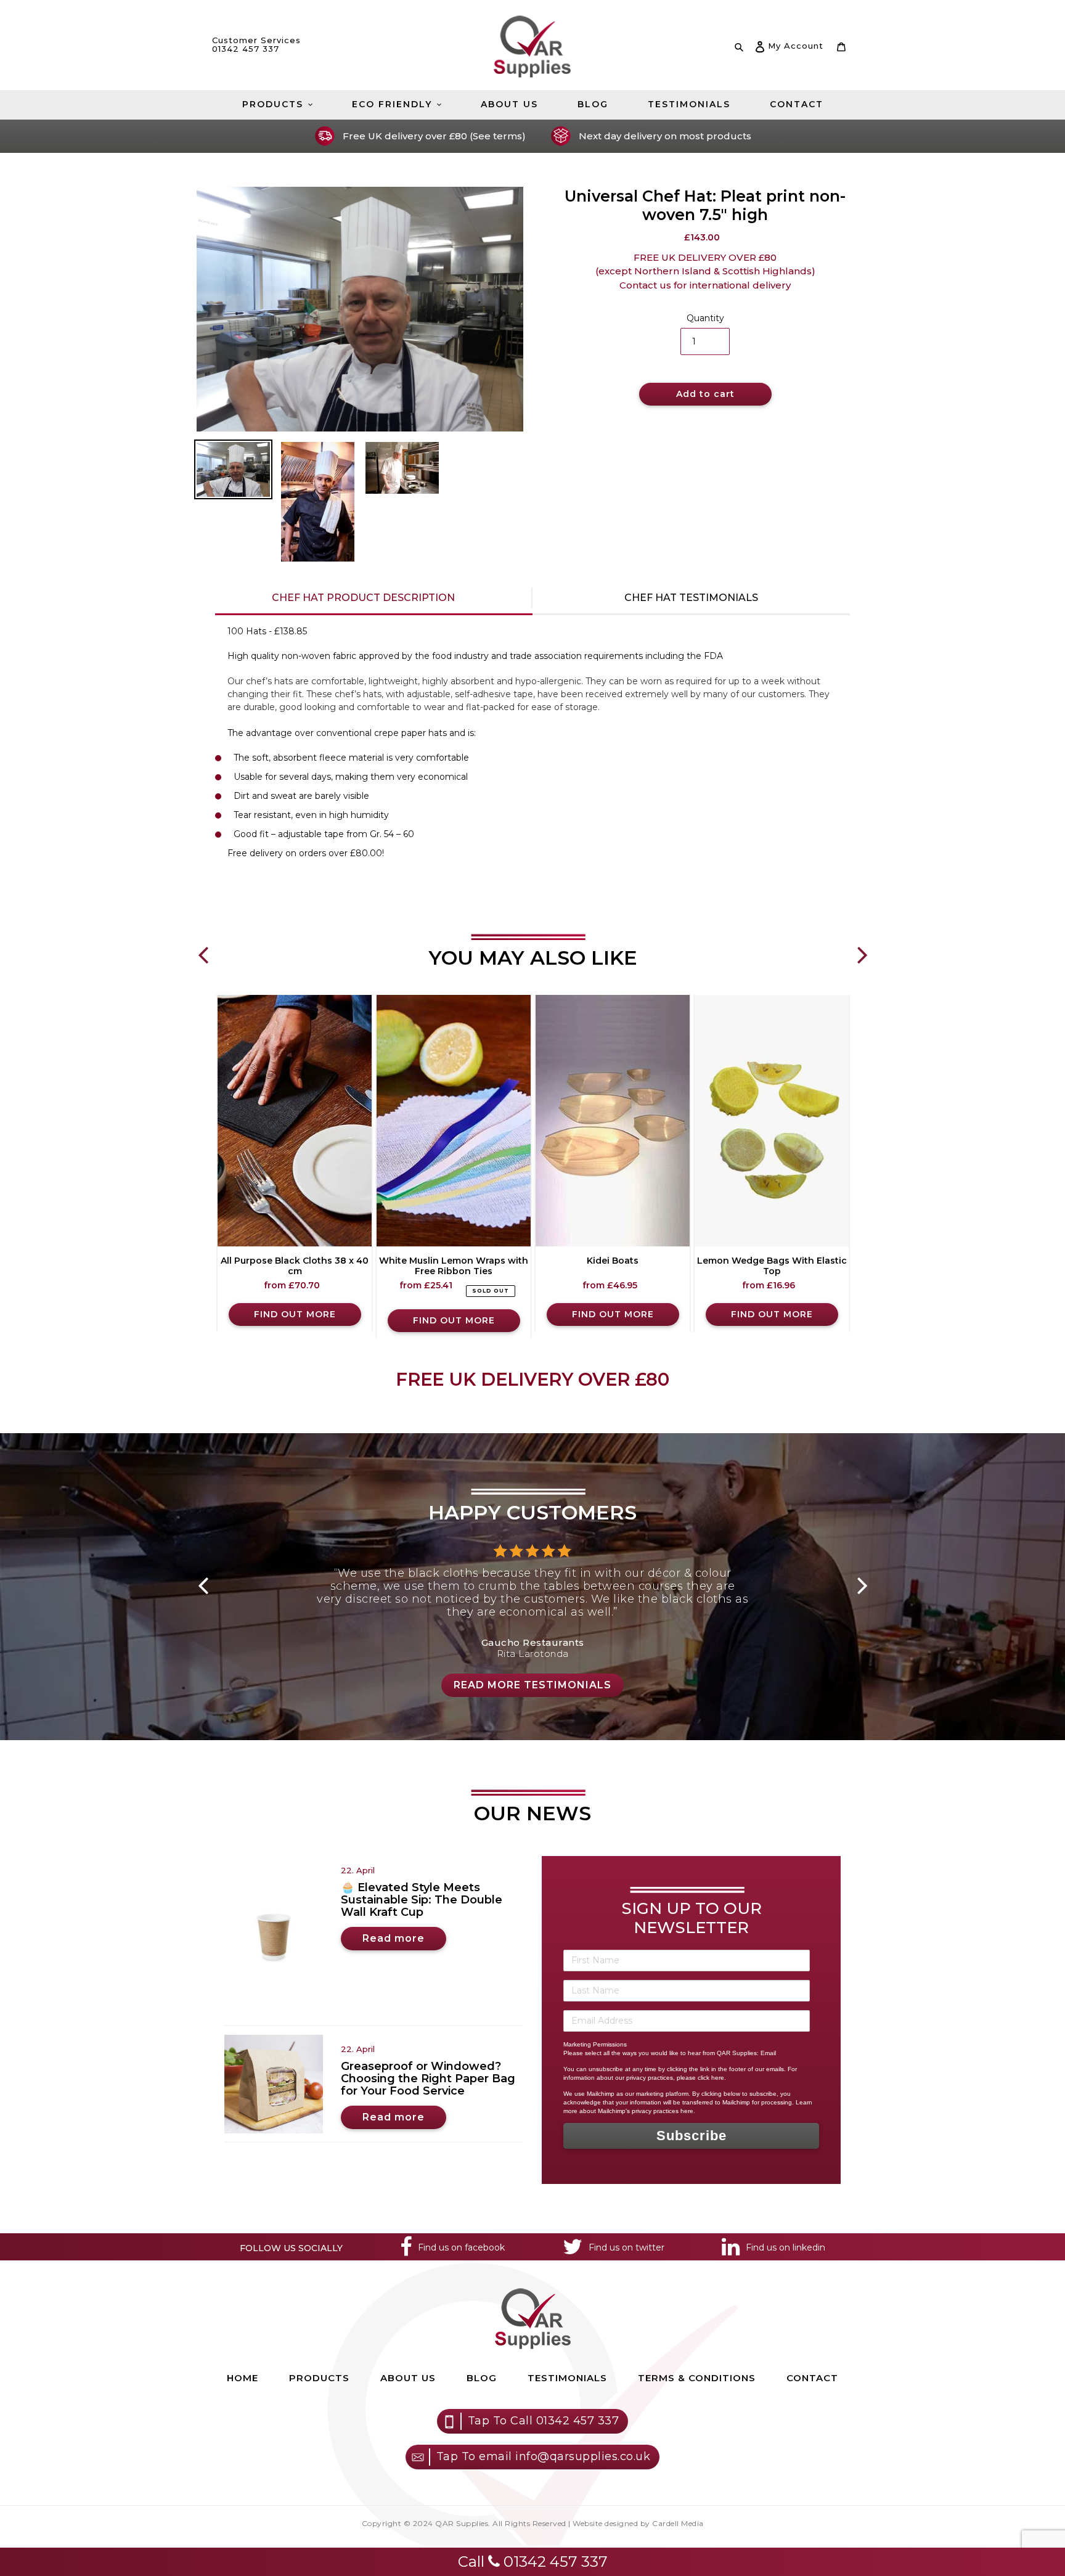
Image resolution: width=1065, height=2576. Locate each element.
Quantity (705, 318)
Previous (203, 946)
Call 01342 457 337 (533, 2562)
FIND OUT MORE (295, 1314)
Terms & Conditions (697, 2378)
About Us (408, 2378)
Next (862, 946)
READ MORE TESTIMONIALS (532, 1685)
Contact (812, 2378)
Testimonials (567, 2378)
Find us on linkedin (785, 2247)
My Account (795, 45)
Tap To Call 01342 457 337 (544, 2421)
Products (319, 2378)
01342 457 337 (246, 49)
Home (243, 2378)
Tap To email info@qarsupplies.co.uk (544, 2456)
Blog (482, 2378)
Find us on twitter (626, 2247)
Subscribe (692, 2136)
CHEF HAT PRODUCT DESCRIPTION (373, 598)
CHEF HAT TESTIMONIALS (691, 598)
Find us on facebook (461, 2247)
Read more (394, 1938)
